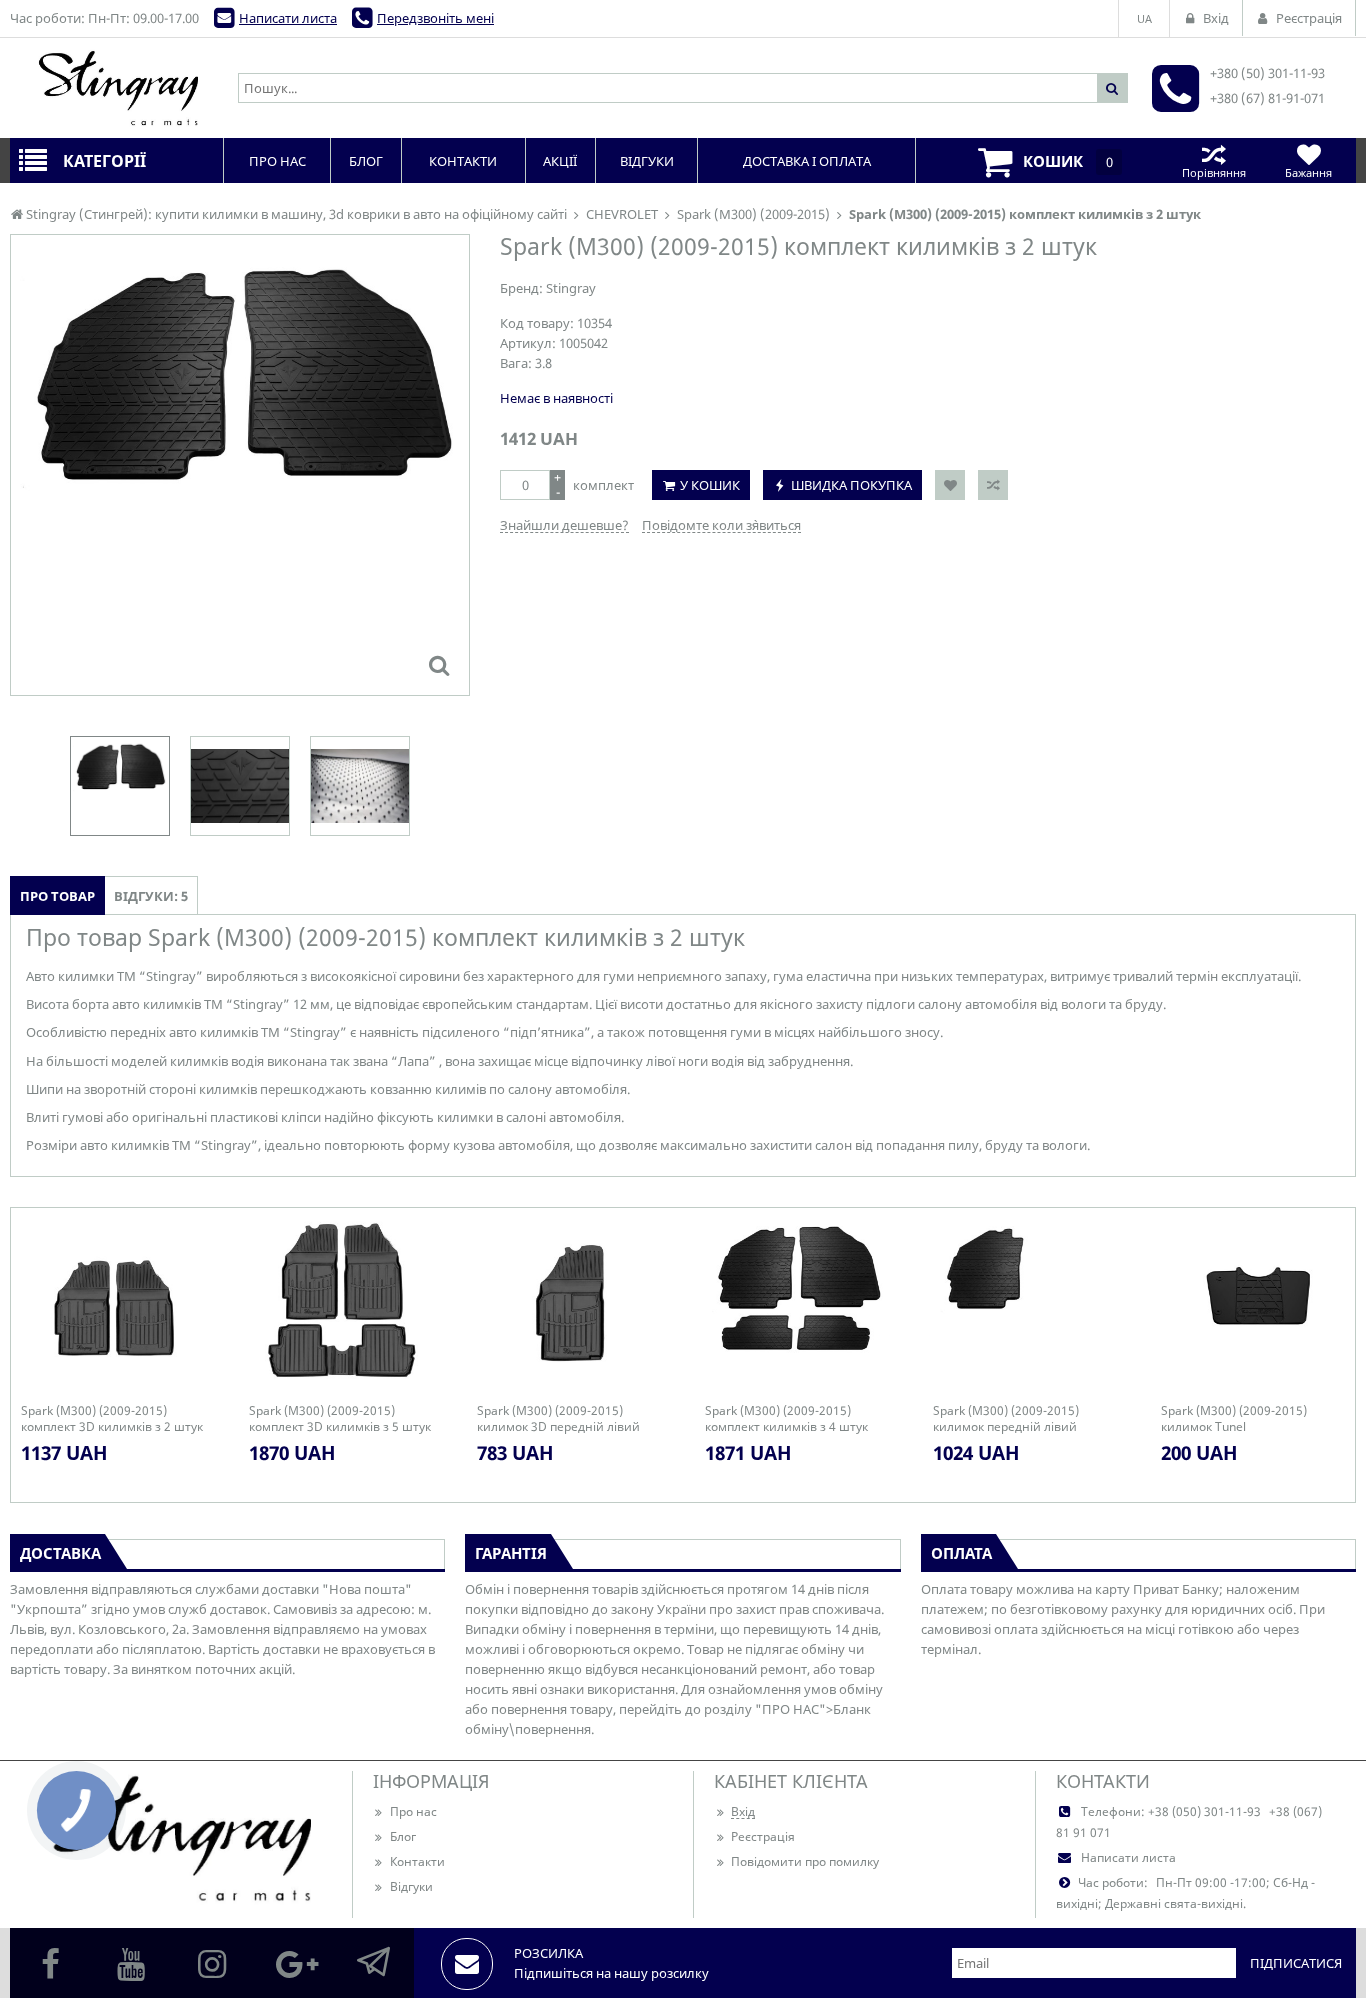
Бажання (1308, 172)
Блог (403, 1836)
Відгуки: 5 (151, 896)
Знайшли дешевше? (564, 525)
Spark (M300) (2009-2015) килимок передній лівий (1006, 1419)
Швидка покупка (851, 485)
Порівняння (1214, 172)
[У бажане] (950, 485)
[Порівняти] (993, 485)
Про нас (413, 1811)
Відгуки (411, 1886)
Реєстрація (763, 1836)
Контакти (417, 1861)
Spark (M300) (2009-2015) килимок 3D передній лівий (558, 1419)
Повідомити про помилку (805, 1861)
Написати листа (288, 18)
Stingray (571, 288)
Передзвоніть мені (435, 18)
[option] (240, 465)
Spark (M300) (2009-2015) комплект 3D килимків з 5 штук (340, 1419)
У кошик (710, 485)
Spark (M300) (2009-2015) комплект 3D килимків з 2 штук (112, 1419)
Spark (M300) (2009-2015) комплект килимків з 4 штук (786, 1419)
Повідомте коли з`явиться (721, 525)
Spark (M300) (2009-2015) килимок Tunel (1234, 1419)
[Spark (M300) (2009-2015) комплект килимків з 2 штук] (439, 665)
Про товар (57, 896)
